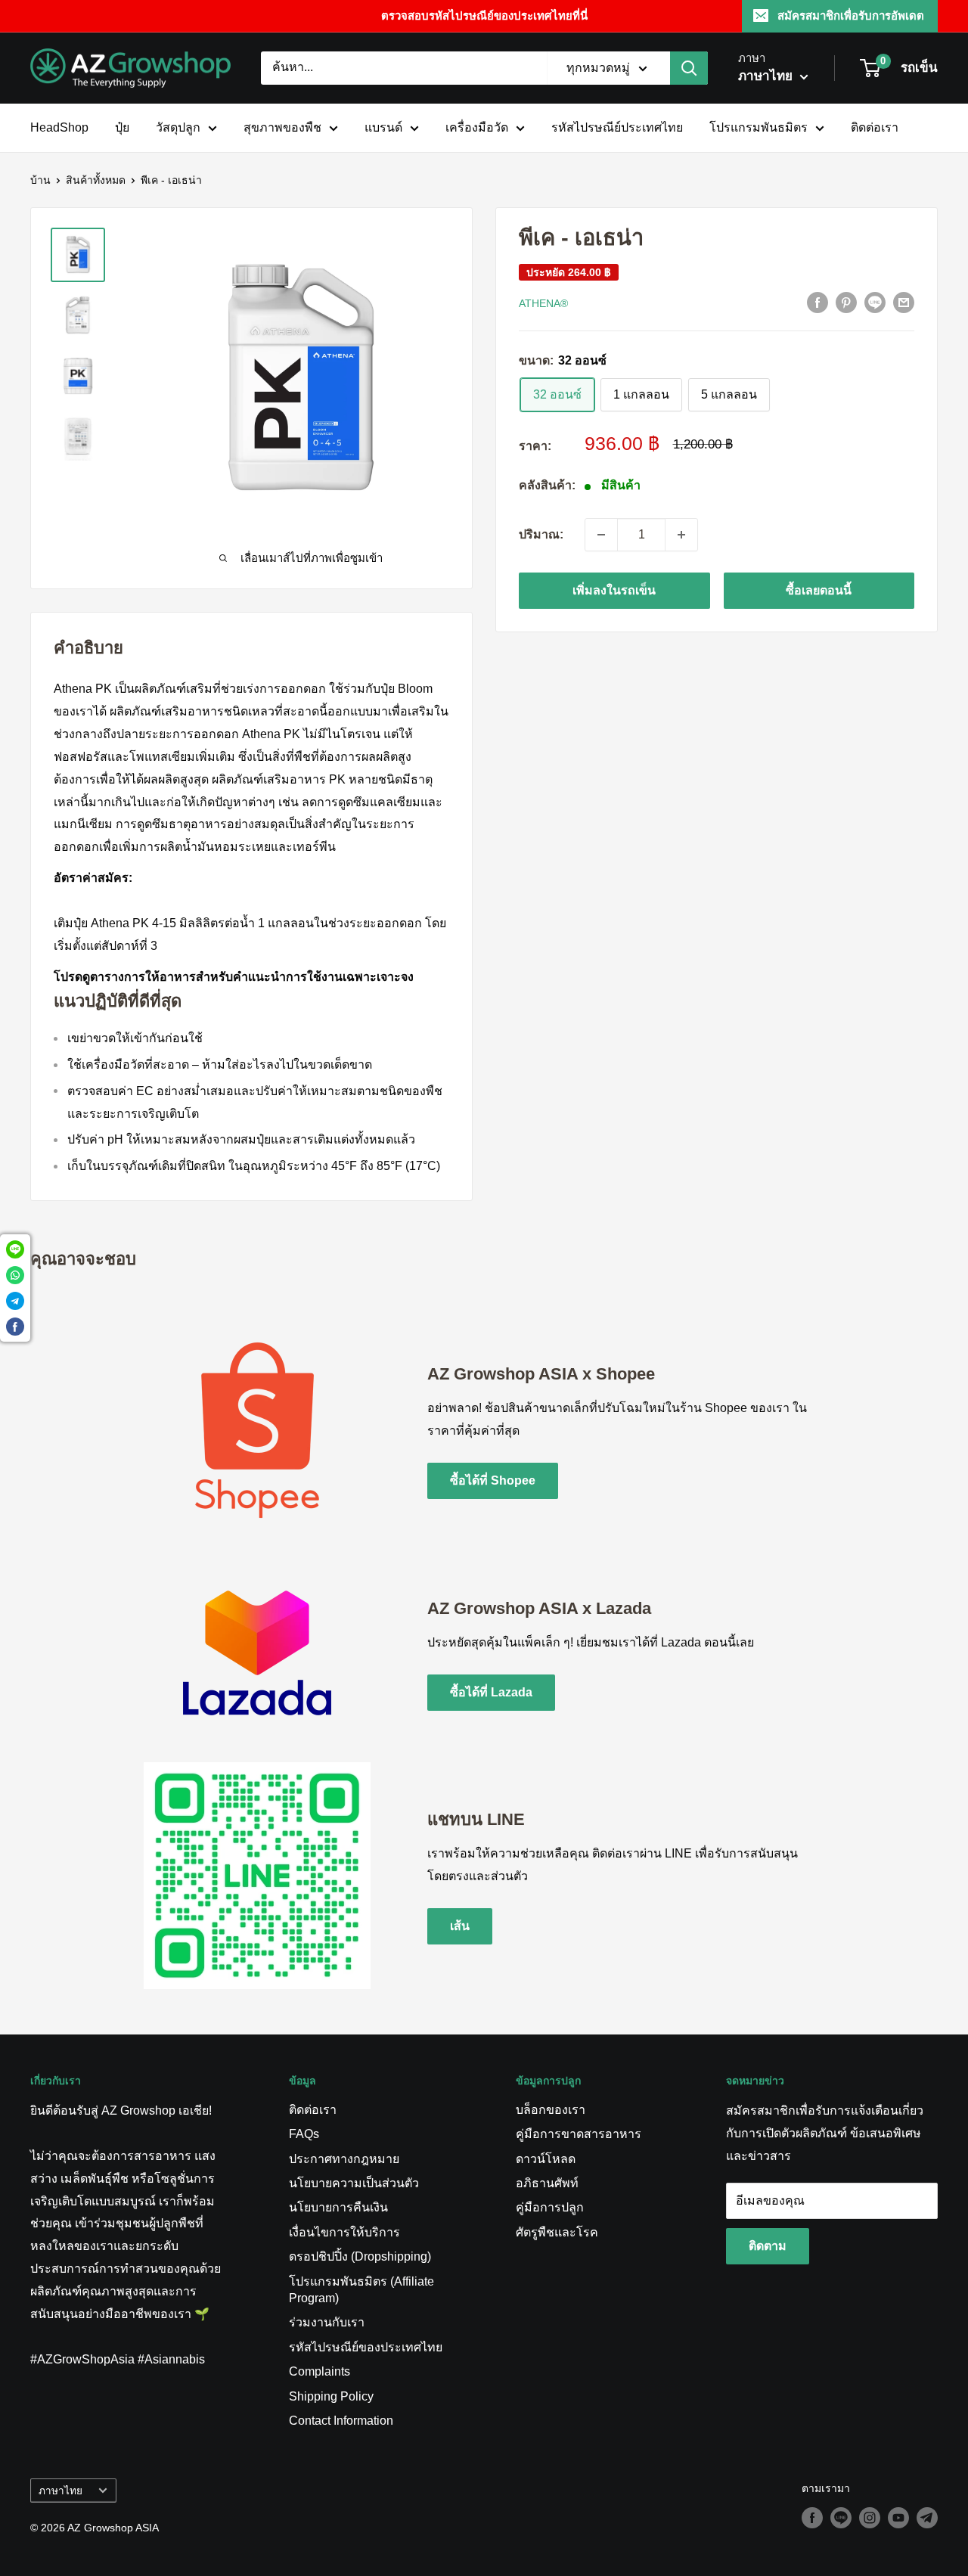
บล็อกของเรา (551, 2110)
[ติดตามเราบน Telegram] (927, 2518)
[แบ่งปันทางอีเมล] (904, 303)
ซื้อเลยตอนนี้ (819, 590)
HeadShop (59, 127)
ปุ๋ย (122, 127)
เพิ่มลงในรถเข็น (614, 590)
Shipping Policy (331, 2396)
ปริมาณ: (541, 534)
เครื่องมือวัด (477, 127)
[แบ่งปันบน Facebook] (818, 303)
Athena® (543, 303)
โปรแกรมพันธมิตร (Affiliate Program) (361, 2290)
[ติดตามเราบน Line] (841, 2518)
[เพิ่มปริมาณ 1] (681, 535)
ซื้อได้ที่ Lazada (491, 1692)
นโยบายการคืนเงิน (338, 2207)
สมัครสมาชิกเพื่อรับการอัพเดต (851, 16)
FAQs (304, 2134)
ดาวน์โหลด (546, 2159)
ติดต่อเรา (875, 127)
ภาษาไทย (60, 2491)
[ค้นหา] (689, 68)
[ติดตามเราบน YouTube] (898, 2518)
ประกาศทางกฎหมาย (344, 2159)
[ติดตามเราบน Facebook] (812, 2518)
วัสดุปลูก (178, 127)
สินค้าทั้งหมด (96, 180)
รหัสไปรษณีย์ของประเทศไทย (366, 2347)
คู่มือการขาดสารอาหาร (579, 2134)
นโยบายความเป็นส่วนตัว (354, 2183)
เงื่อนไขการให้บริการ (344, 2232)
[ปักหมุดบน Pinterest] (846, 303)
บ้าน (40, 180)
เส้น (460, 1926)
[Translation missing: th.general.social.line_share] (875, 303)
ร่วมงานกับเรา (327, 2322)
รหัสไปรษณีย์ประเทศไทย (617, 127)
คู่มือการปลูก (550, 2207)
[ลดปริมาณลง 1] (601, 535)
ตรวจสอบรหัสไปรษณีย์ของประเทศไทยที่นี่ (484, 16)
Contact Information (341, 2421)
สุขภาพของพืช (282, 127)
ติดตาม (768, 2246)
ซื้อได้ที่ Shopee (493, 1480)
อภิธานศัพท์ (547, 2183)
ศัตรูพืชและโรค (557, 2232)
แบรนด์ (383, 127)
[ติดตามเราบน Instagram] (870, 2518)
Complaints (320, 2371)
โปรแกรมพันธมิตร (759, 127)
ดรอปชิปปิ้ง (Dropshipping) (360, 2256)
